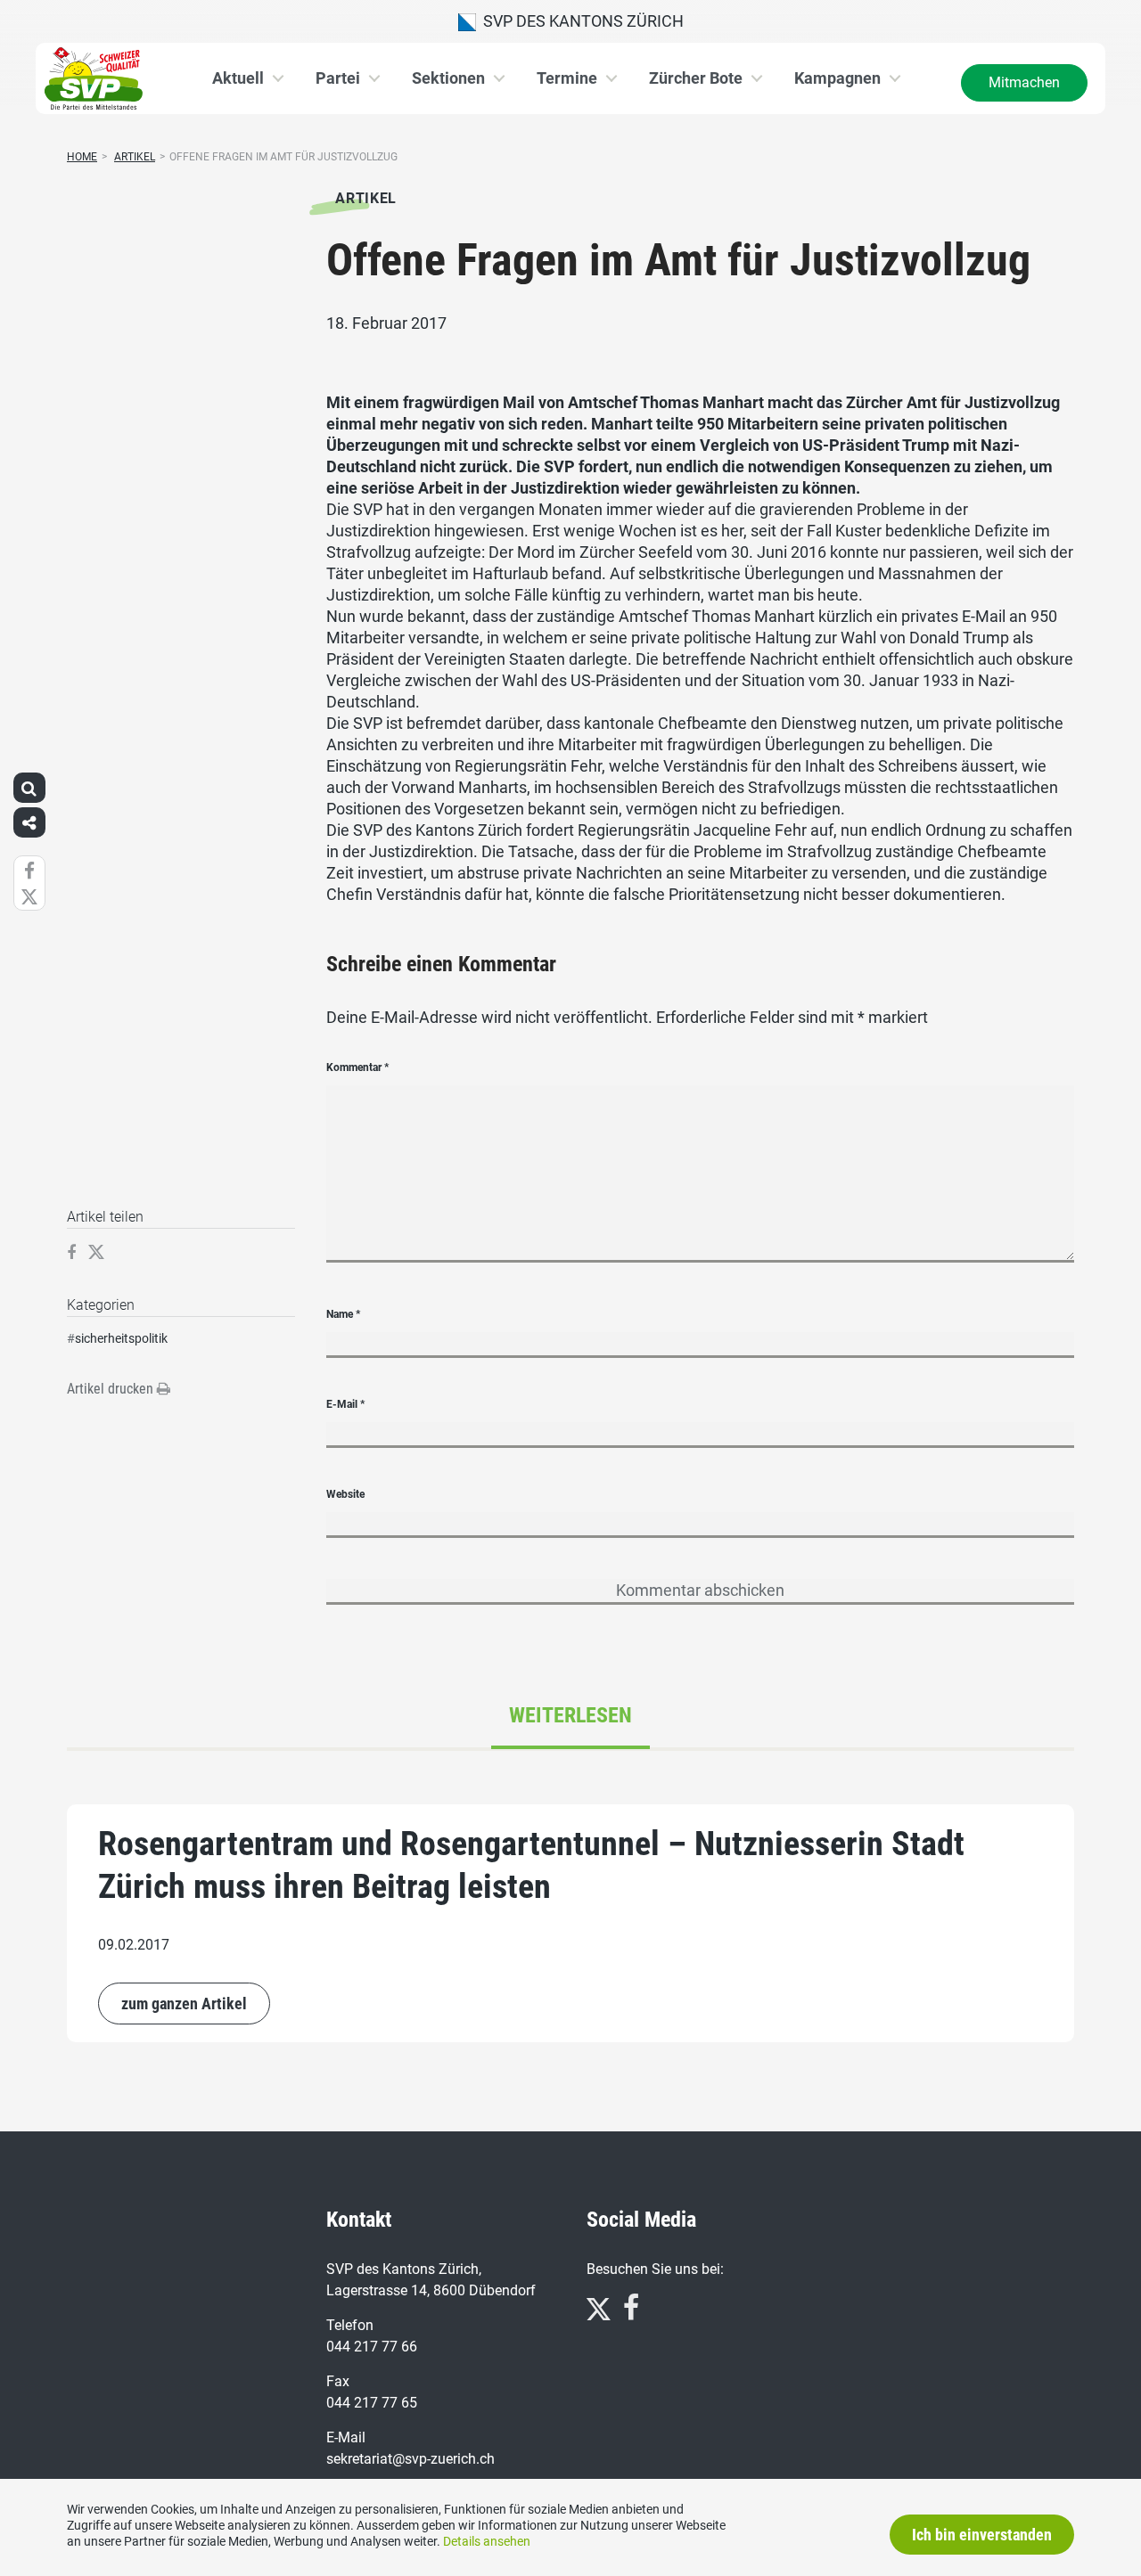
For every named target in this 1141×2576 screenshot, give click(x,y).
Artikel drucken (112, 1389)
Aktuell (238, 78)
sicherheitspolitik (121, 1338)
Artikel (135, 157)
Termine (567, 78)
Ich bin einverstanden (982, 2535)
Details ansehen (487, 2541)
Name (343, 1314)
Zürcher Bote (696, 78)
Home (82, 157)
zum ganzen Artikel (184, 2004)
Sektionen (448, 78)
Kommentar (357, 1067)
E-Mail (345, 1404)
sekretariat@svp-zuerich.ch (410, 2459)
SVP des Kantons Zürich (580, 21)
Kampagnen (837, 78)
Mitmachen (1024, 82)
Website (345, 1494)
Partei (338, 78)
